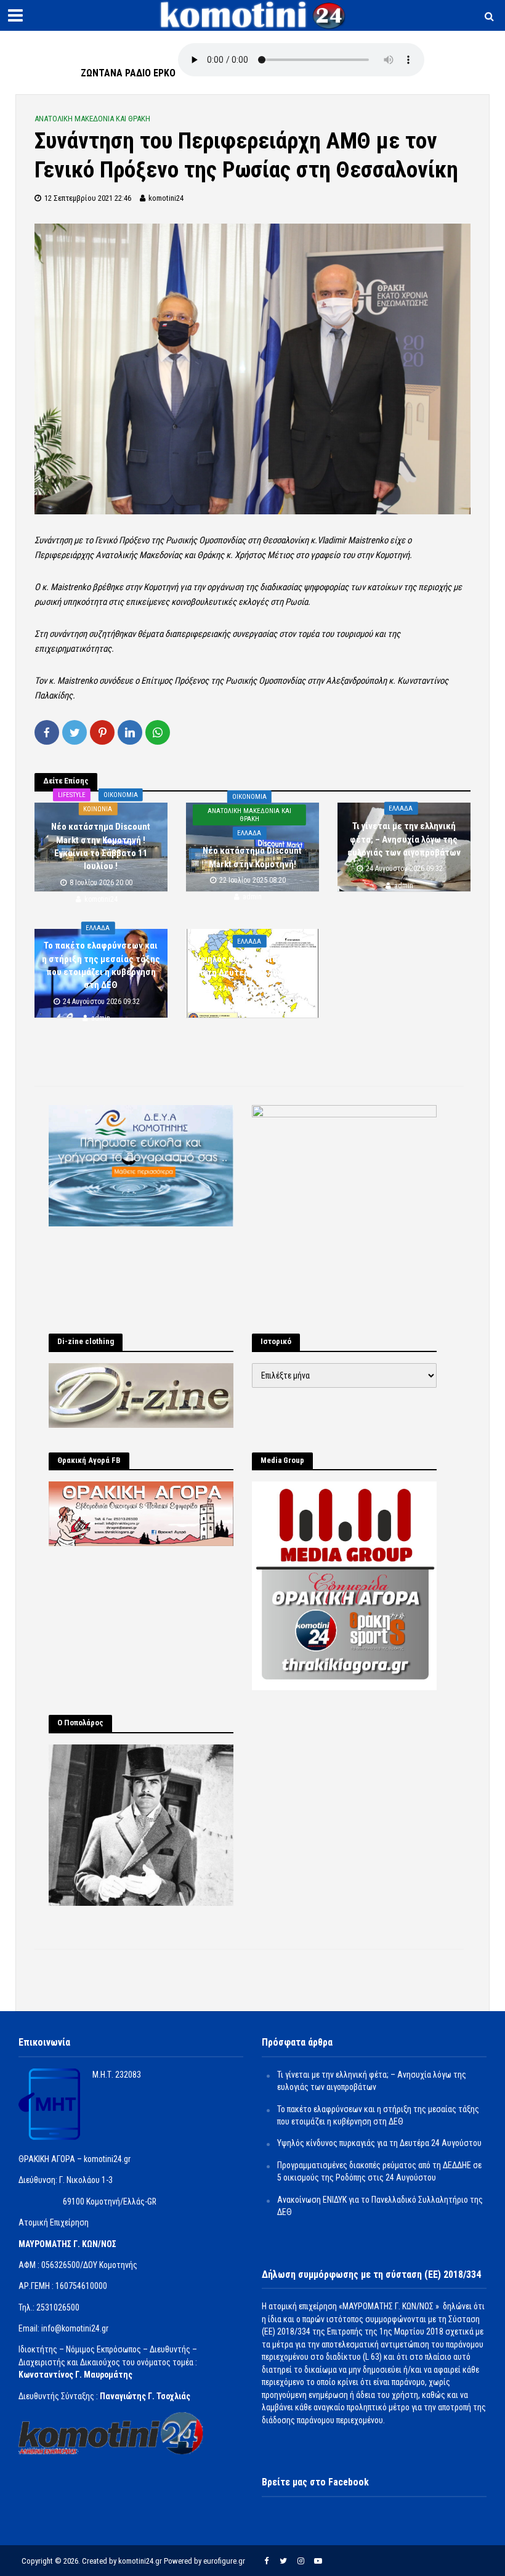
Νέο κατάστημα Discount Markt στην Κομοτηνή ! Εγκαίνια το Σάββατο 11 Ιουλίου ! (101, 846)
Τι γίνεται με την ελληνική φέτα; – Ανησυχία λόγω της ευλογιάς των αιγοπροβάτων (404, 839)
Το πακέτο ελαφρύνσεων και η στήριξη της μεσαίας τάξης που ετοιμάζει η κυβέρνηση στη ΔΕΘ (101, 965)
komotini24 (166, 198)
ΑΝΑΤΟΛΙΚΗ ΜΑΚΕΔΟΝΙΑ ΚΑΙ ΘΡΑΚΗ (92, 119)
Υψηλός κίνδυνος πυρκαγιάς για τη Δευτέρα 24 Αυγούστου (252, 966)
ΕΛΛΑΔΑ (249, 833)
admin (252, 897)
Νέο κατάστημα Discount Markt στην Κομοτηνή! (252, 857)
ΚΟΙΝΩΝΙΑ (98, 809)
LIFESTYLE (72, 795)
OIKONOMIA (121, 795)
